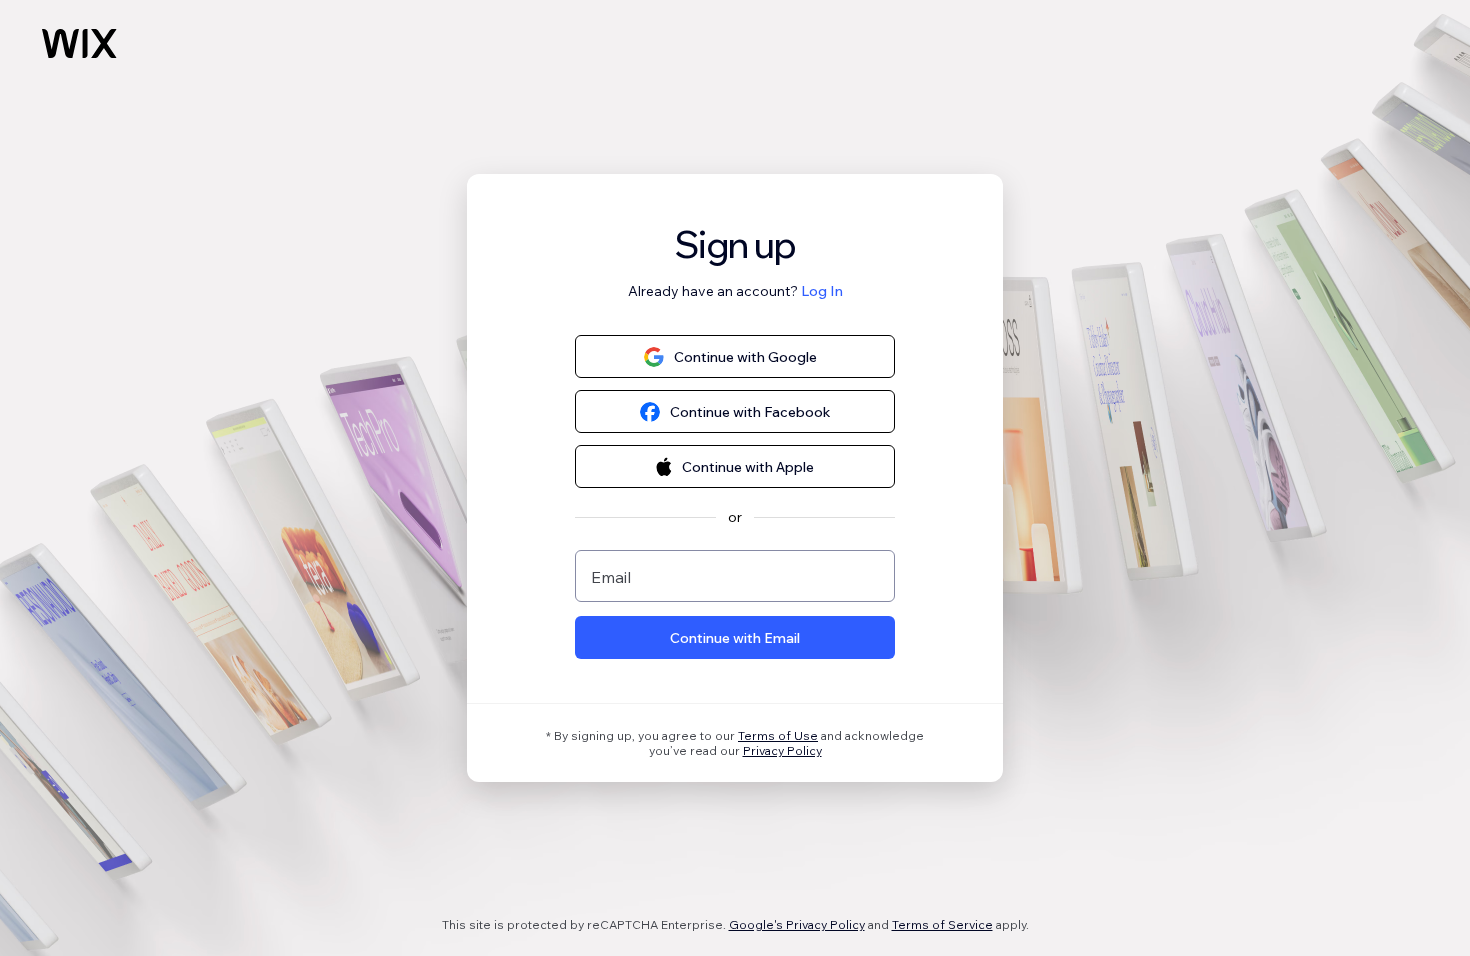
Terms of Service (942, 924)
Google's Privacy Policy (797, 924)
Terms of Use (778, 735)
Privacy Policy (782, 750)
